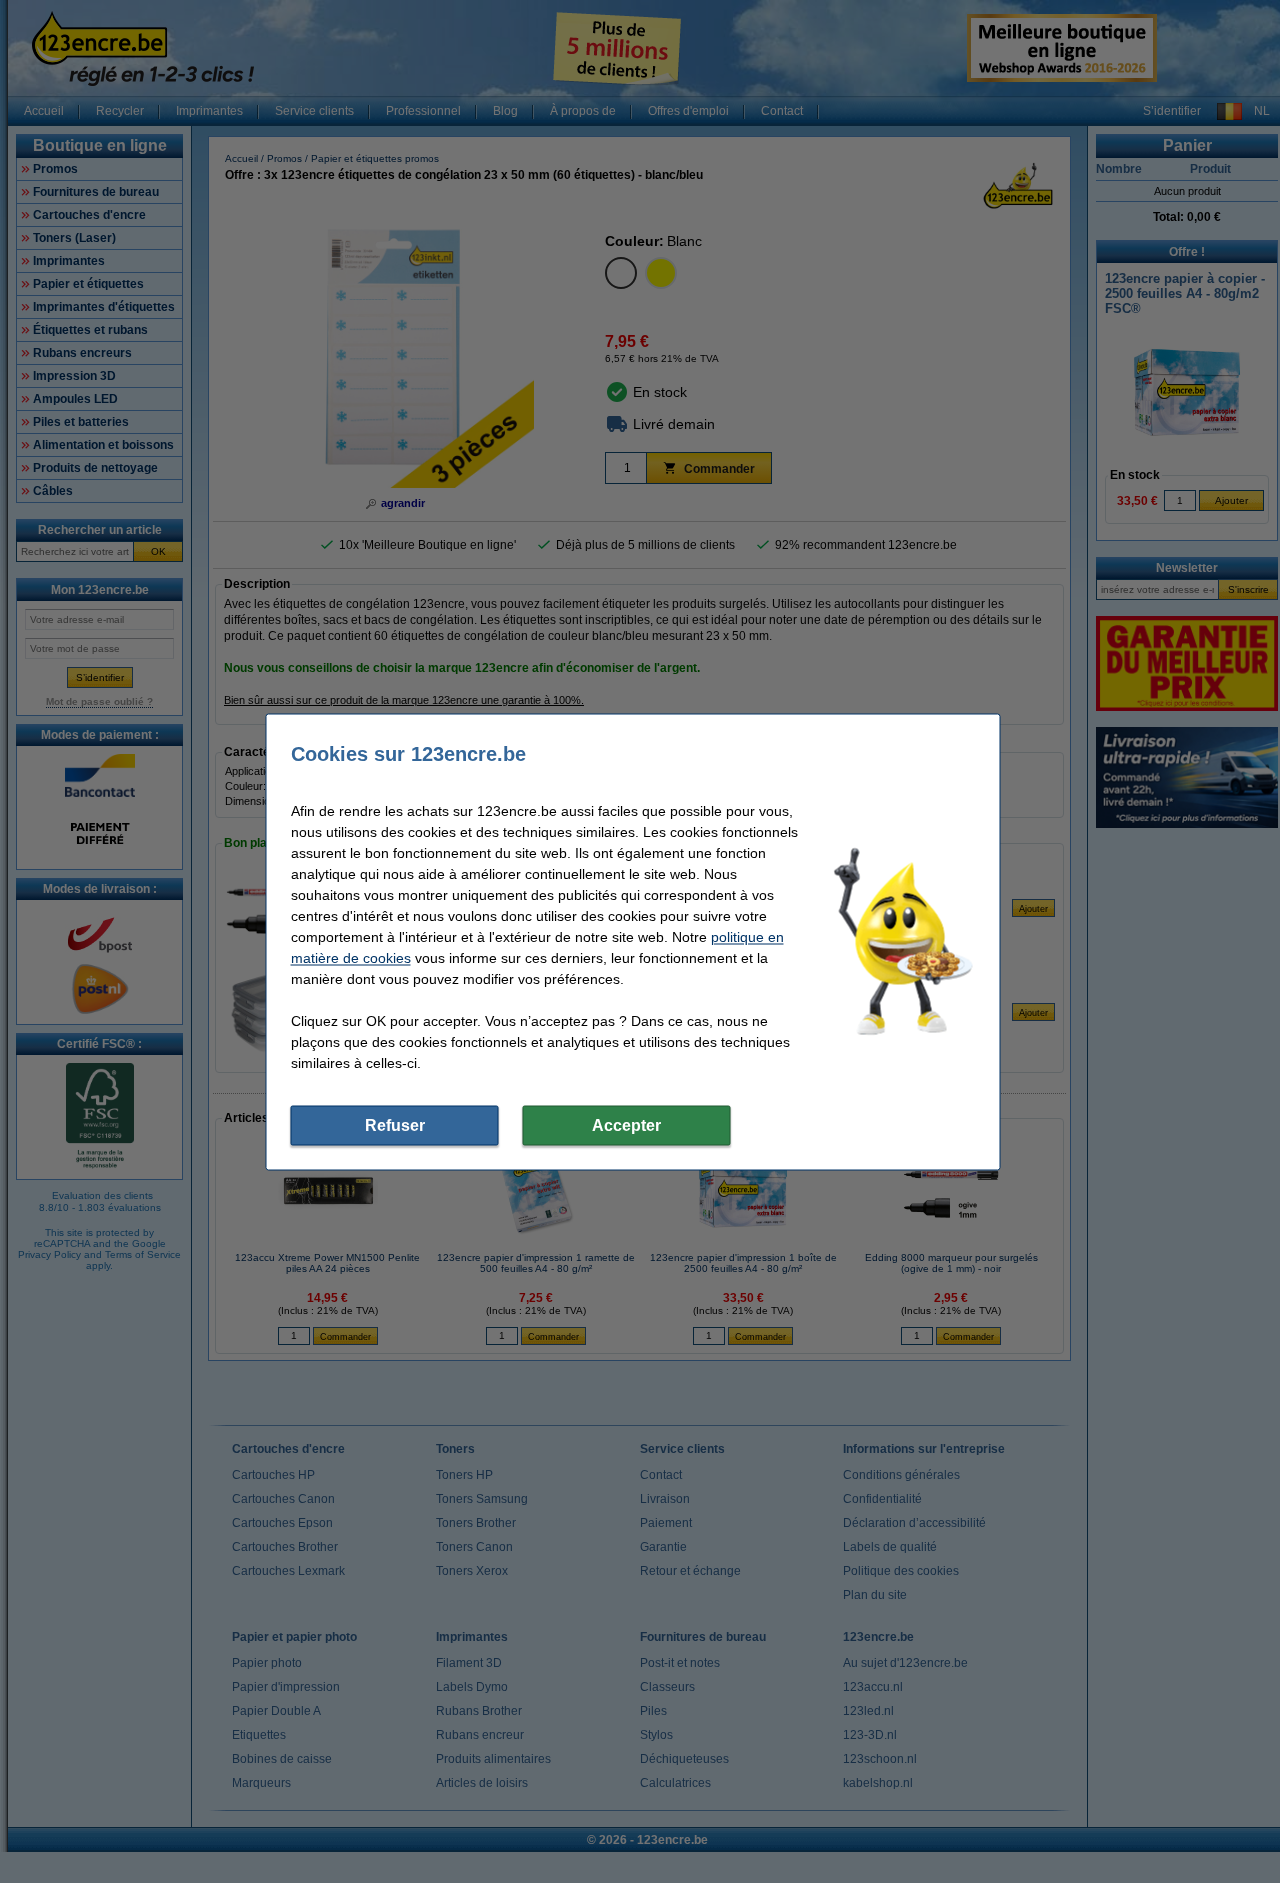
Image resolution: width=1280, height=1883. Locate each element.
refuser (395, 1124)
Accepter (626, 1124)
